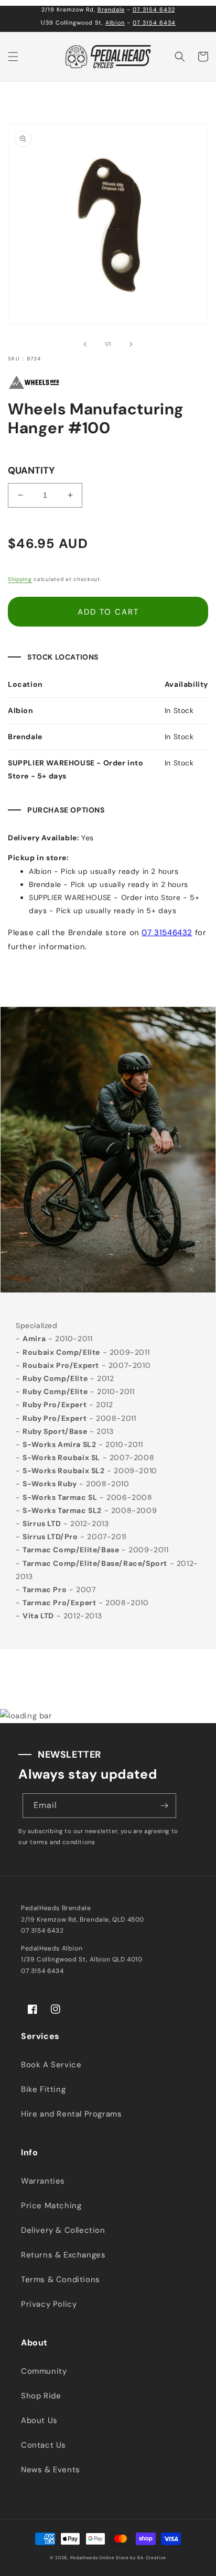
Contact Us (44, 2445)
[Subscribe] (164, 1806)
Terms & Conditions (61, 2279)
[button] (13, 57)
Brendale (111, 9)
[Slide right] (131, 344)
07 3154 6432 (154, 9)
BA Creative (152, 2558)
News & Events (51, 2470)
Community (44, 2371)
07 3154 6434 (154, 23)
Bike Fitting (43, 2089)
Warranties (43, 2181)
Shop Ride (41, 2396)
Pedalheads (85, 2558)
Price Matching (51, 2206)
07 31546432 (167, 933)
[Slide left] (85, 344)
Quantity (31, 470)
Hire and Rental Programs (71, 2114)
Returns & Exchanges (63, 2255)
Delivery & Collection (63, 2230)
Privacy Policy (49, 2304)
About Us (39, 2420)
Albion (115, 23)
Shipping (20, 579)
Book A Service (51, 2065)
